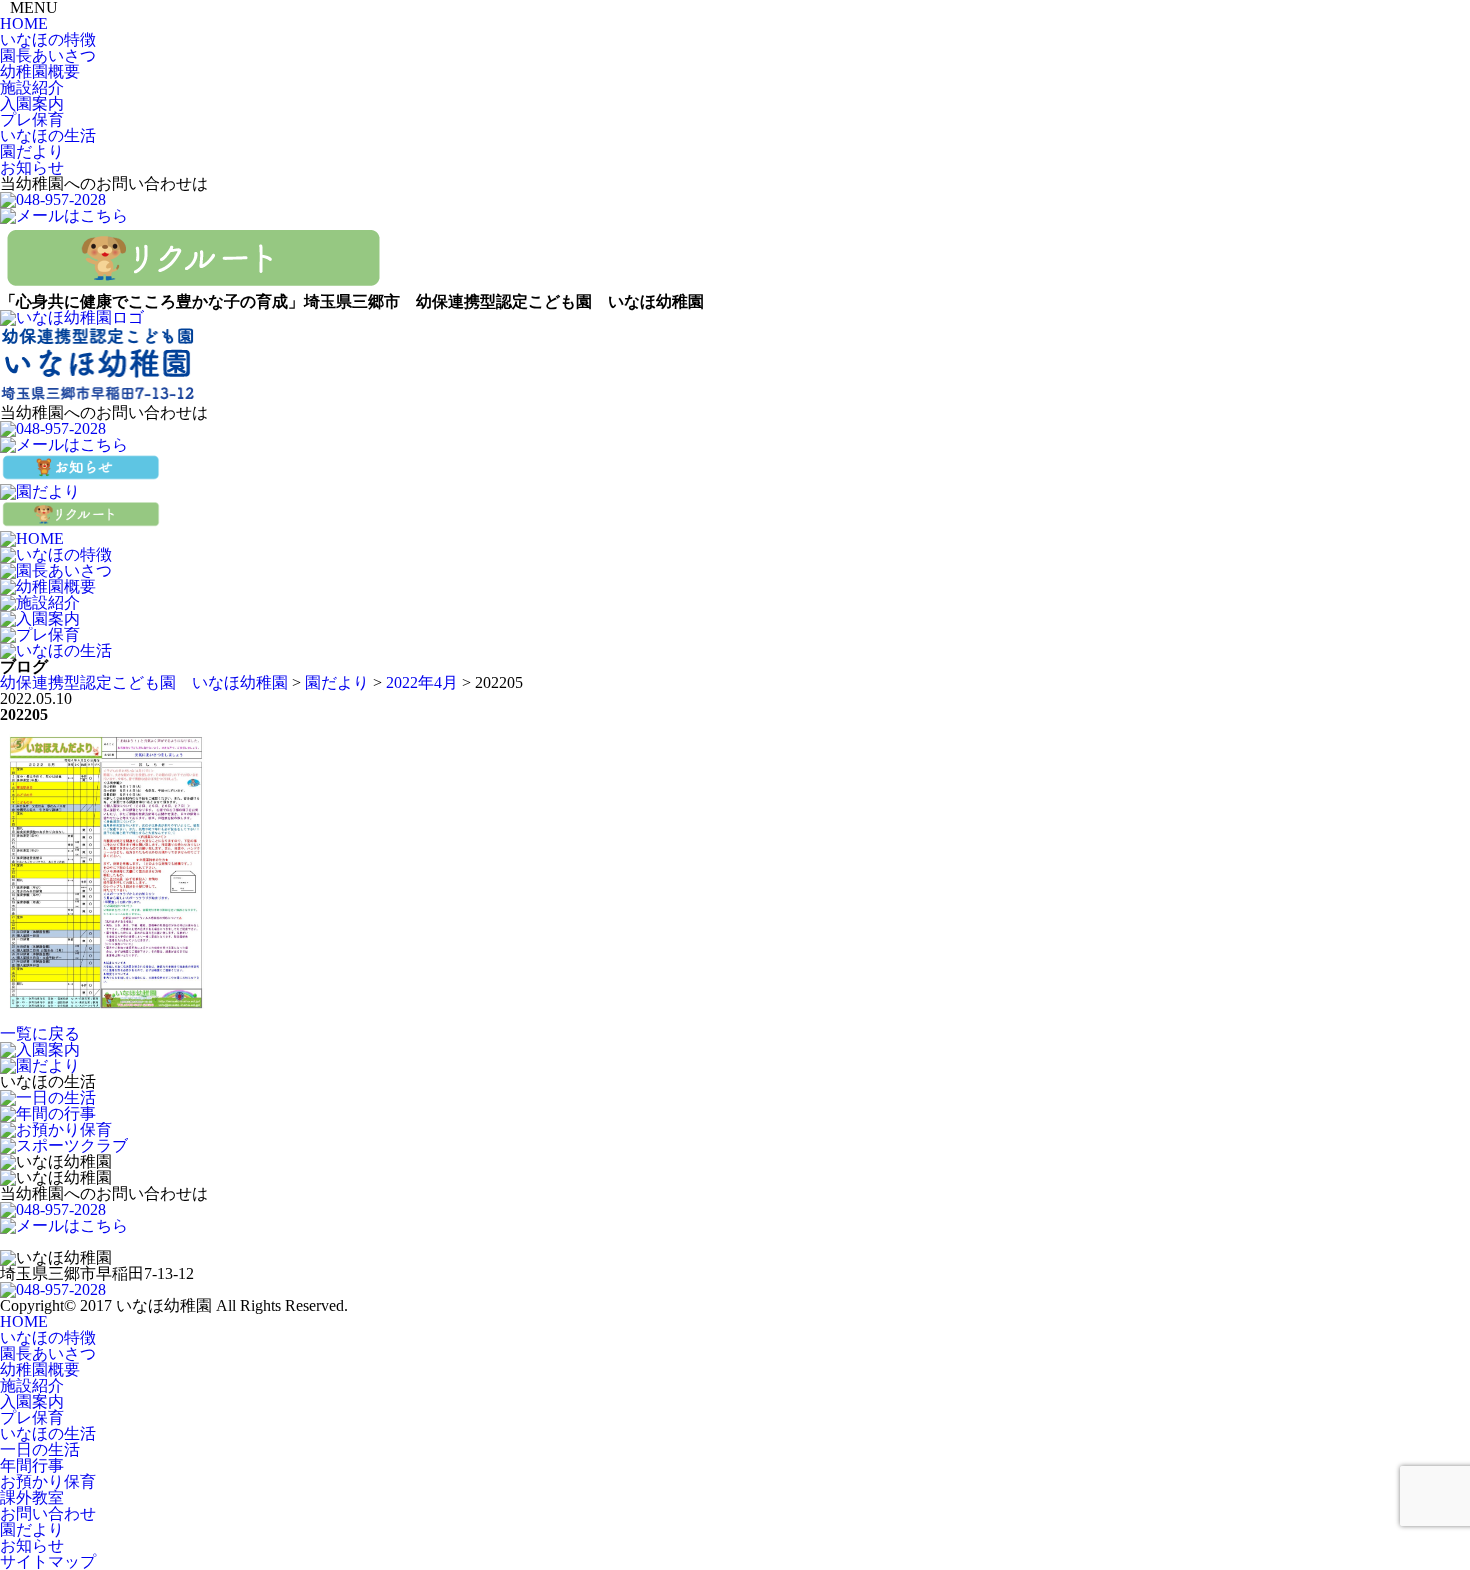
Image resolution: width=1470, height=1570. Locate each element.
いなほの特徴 (48, 39)
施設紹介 (32, 87)
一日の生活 (40, 1449)
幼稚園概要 (40, 71)
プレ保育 (32, 119)
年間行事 (32, 1465)
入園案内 (32, 103)
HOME (24, 23)
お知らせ (32, 167)
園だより (32, 151)
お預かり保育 (48, 1481)
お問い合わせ (48, 1513)
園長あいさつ (48, 55)
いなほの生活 (48, 135)
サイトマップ (48, 1561)
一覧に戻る (40, 1033)
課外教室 (32, 1497)
